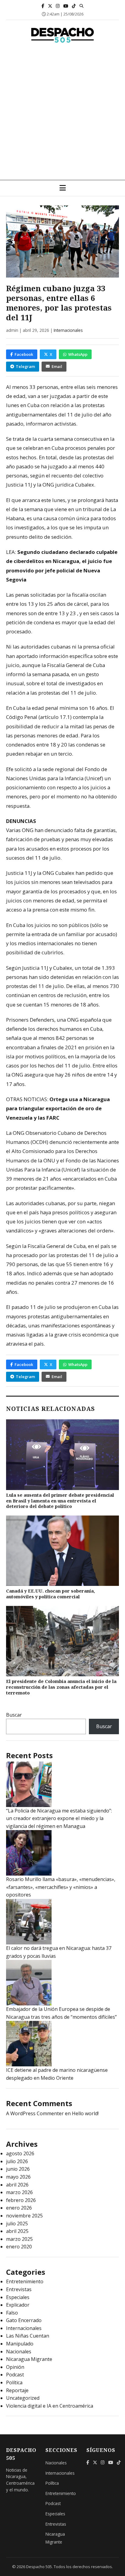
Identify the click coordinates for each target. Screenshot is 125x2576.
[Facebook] (43, 6)
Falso (12, 2313)
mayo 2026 (18, 2177)
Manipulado (20, 2344)
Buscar (14, 1715)
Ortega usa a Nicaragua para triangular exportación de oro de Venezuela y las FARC (58, 1108)
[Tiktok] (74, 6)
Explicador (18, 2305)
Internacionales (68, 330)
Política (14, 2382)
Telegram (25, 366)
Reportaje (17, 2390)
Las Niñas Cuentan (28, 2336)
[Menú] (63, 188)
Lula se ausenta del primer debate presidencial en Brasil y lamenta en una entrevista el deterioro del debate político (60, 1501)
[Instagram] (58, 6)
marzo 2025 (19, 2239)
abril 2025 (17, 2231)
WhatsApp (78, 354)
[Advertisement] (62, 114)
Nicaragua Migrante (29, 2359)
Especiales (18, 2297)
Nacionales (19, 2352)
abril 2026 (17, 2185)
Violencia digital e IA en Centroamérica (50, 2406)
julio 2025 (17, 2224)
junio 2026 (18, 2169)
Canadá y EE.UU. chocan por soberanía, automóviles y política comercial (51, 1594)
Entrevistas (19, 2289)
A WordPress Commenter (35, 2113)
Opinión (15, 2367)
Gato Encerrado (24, 2320)
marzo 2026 (19, 2192)
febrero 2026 (21, 2200)
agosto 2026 (20, 2153)
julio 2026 (17, 2161)
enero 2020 (19, 2247)
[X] (50, 6)
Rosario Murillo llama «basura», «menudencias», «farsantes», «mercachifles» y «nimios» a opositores (61, 1887)
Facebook (24, 354)
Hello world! (85, 2113)
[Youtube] (66, 6)
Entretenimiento (25, 2281)
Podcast (15, 2375)
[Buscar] (81, 6)
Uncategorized (23, 2398)
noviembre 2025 (24, 2216)
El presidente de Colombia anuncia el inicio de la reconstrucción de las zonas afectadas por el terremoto (61, 1687)
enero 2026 (19, 2208)
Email (57, 366)
